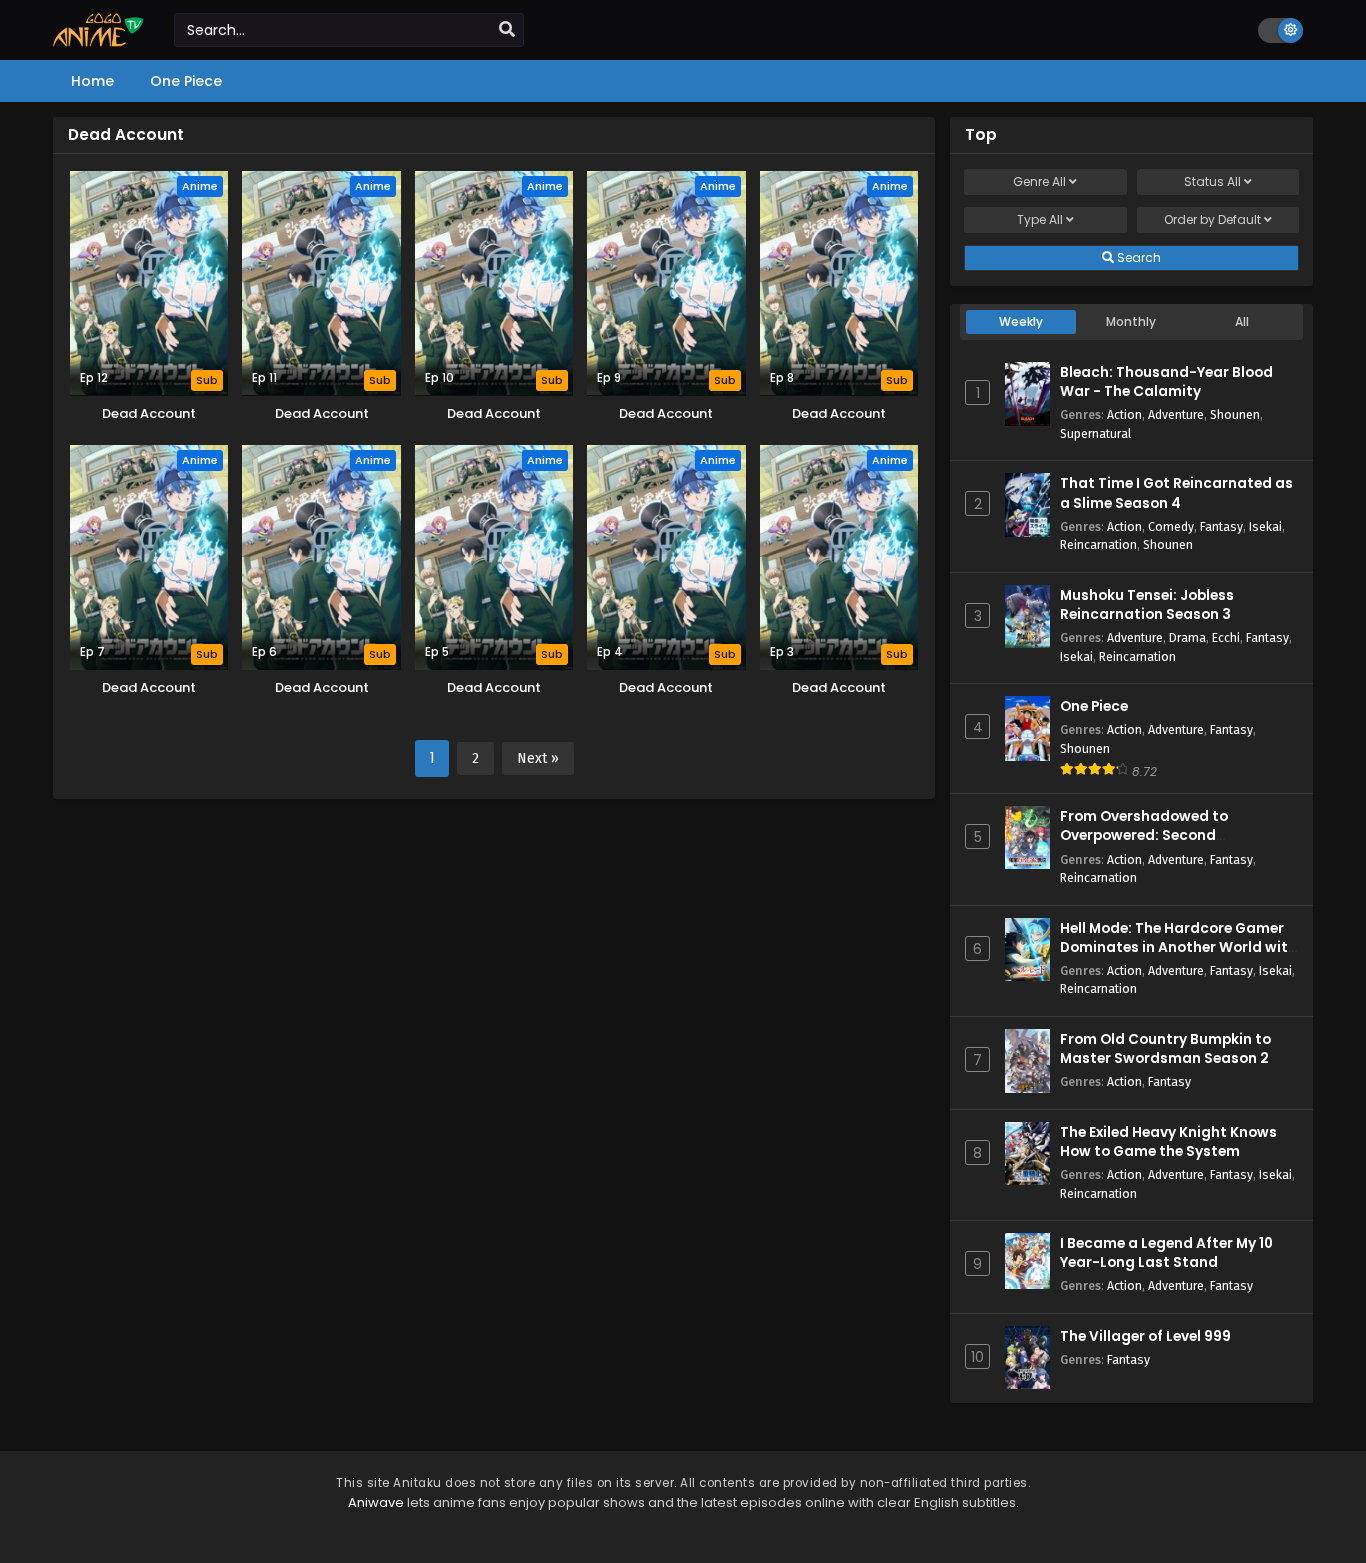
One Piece (1094, 706)
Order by (1212, 219)
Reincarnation (1098, 544)
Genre (1039, 181)
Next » (538, 758)
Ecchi (1226, 637)
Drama (1187, 637)
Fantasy (1221, 526)
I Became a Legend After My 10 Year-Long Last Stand (1166, 1253)
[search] (507, 30)
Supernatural (1095, 433)
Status (1212, 181)
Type (1040, 219)
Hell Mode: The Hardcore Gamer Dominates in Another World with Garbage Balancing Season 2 (1178, 947)
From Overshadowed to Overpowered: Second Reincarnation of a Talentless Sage (1166, 845)
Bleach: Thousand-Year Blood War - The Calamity (1166, 382)
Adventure (1176, 414)
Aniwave (376, 1502)
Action (1124, 414)
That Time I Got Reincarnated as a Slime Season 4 (1176, 493)
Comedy (1171, 526)
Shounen (1235, 414)
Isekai (1265, 526)
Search (1137, 257)
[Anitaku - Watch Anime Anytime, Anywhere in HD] (98, 42)
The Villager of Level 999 (1145, 1336)
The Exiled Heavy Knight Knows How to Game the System (1168, 1142)
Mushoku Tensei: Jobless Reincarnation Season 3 (1147, 605)
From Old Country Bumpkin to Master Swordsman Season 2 (1165, 1049)
